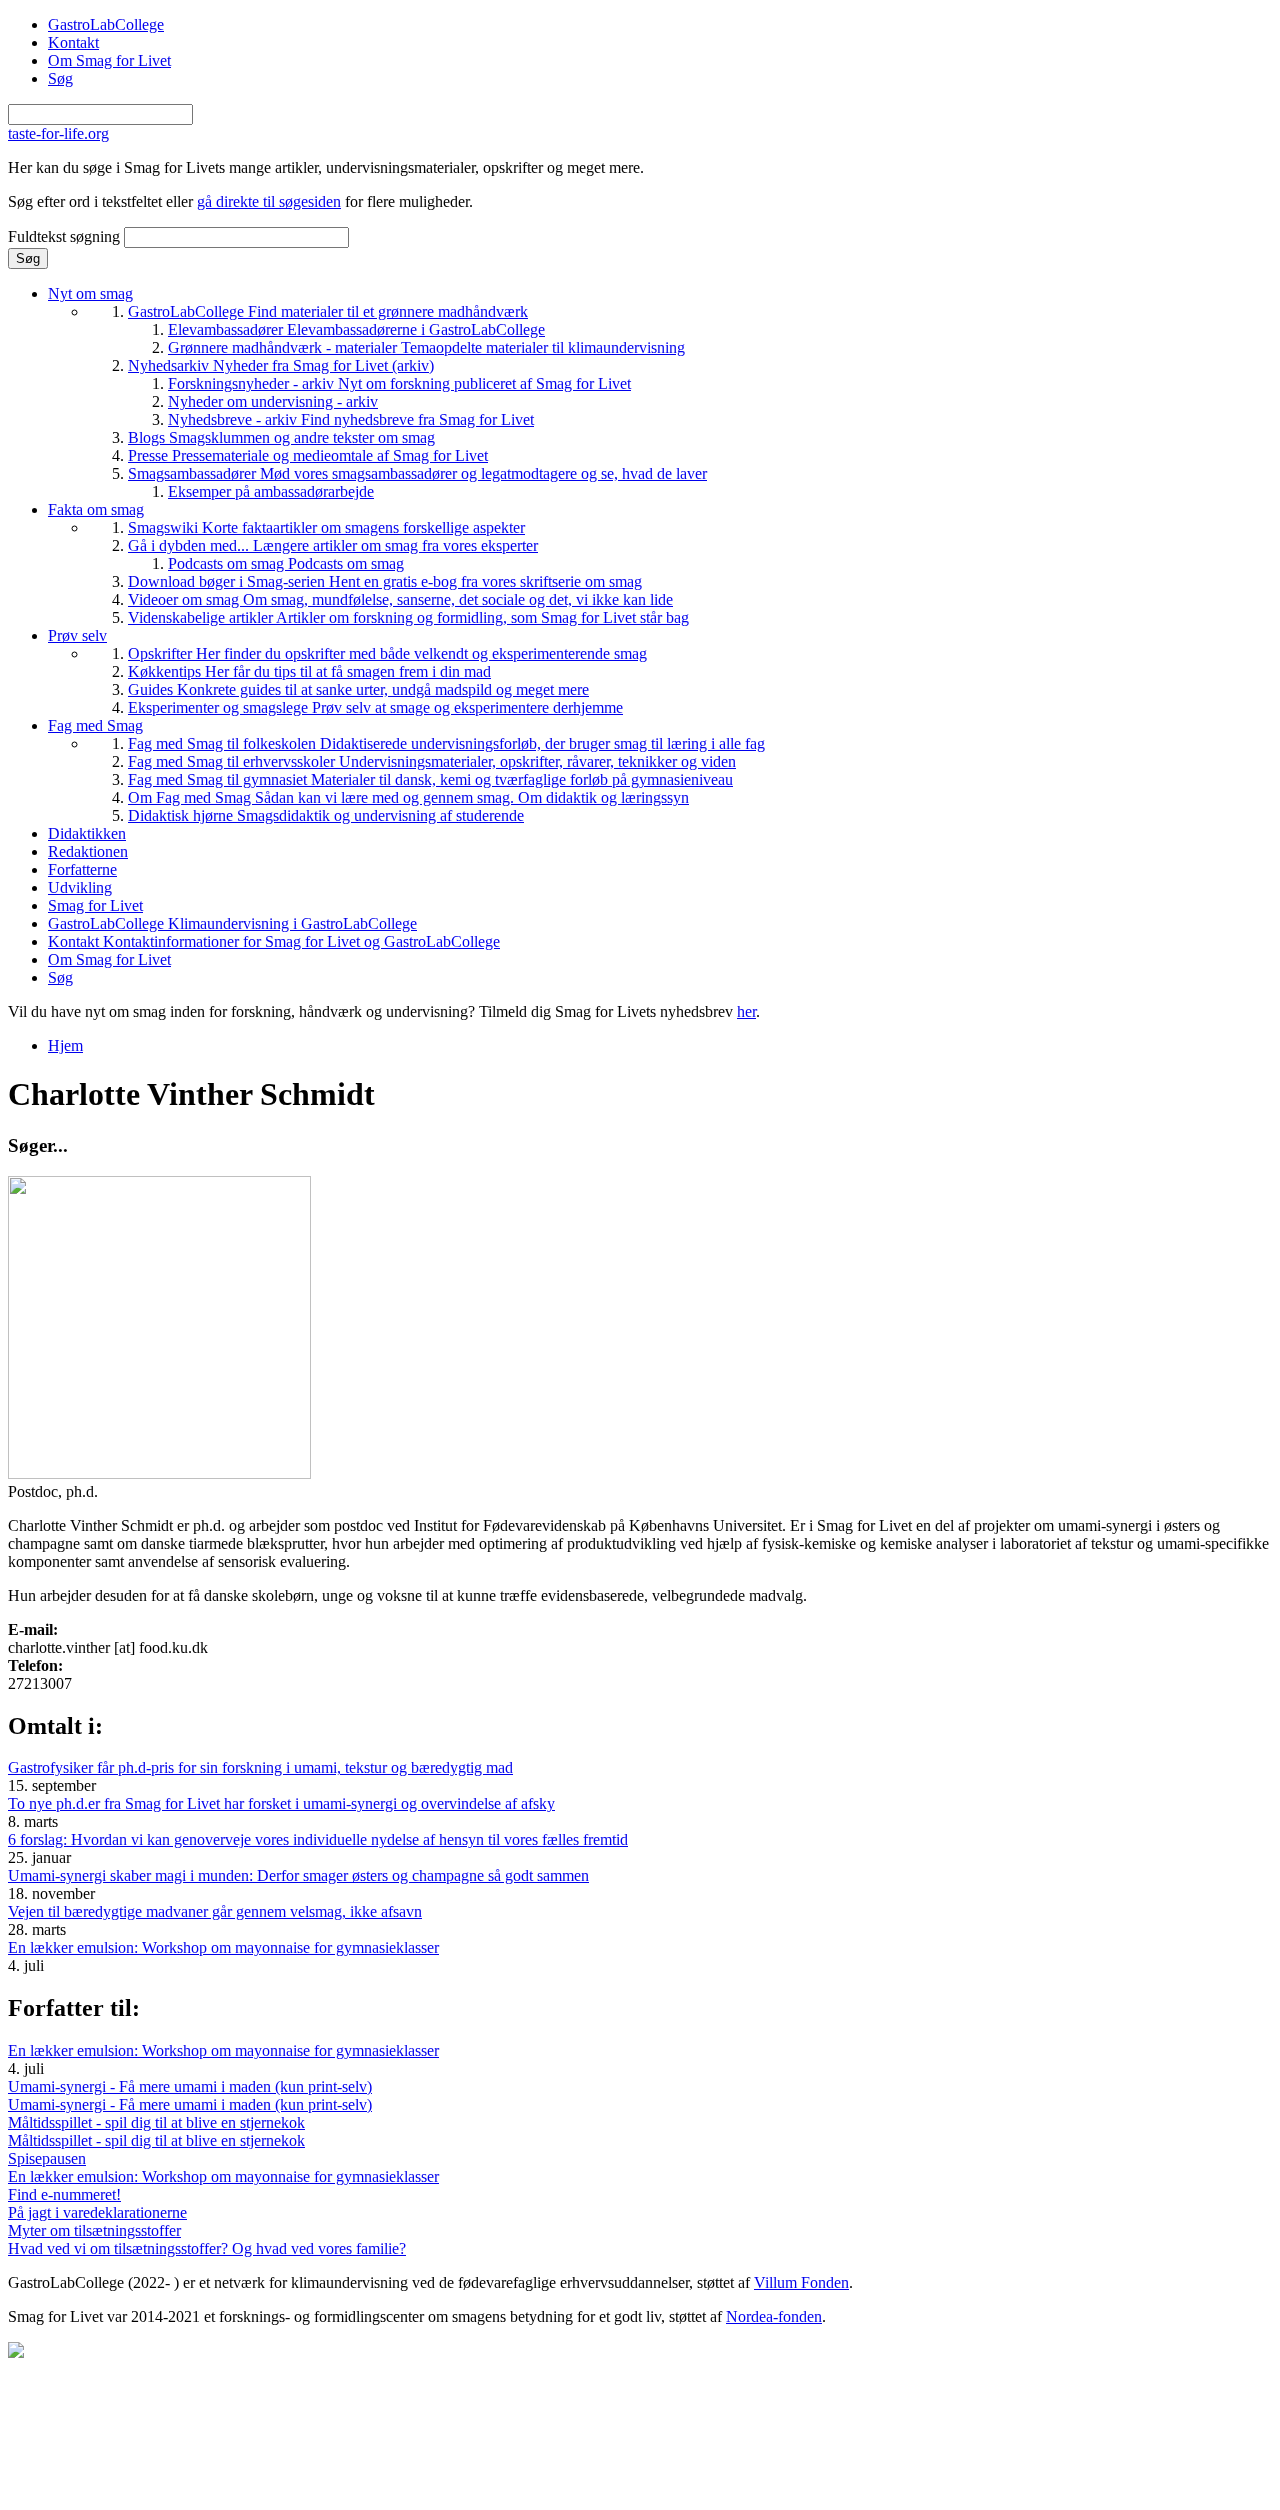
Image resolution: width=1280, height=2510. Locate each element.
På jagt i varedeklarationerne (97, 2212)
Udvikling (80, 887)
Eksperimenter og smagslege (375, 707)
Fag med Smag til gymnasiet (430, 779)
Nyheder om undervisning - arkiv (273, 401)
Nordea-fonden (774, 2316)
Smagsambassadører (417, 473)
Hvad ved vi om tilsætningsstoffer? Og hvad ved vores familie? (207, 2248)
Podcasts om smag (286, 563)
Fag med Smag (95, 725)
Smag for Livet (95, 905)
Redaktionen (88, 851)
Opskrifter (387, 653)
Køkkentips (309, 671)
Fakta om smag (96, 509)
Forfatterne (82, 869)
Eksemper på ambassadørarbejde (271, 491)
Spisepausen (47, 2158)
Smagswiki (326, 527)
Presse (308, 455)
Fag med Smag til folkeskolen (446, 743)
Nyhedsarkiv (281, 365)
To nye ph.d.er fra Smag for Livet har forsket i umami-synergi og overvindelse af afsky (281, 1803)
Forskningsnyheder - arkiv (399, 383)
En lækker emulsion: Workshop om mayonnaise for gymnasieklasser (223, 1947)
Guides (358, 689)
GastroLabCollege (106, 24)
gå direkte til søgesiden (269, 201)
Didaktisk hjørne (326, 815)
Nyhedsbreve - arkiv (351, 419)
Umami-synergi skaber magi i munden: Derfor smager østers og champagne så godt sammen (298, 1875)
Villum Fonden (801, 2282)
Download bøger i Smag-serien (385, 581)
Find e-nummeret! (64, 2194)
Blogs (281, 437)
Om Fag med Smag (408, 797)
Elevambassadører (356, 329)
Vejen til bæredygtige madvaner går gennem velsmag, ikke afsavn (215, 1911)
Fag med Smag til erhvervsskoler (432, 761)
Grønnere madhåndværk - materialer (426, 347)
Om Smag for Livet (109, 60)
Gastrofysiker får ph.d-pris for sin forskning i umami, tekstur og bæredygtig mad (260, 1767)
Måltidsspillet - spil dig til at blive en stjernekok (156, 2122)
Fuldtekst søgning (66, 236)
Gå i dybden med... (333, 545)
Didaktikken (87, 833)
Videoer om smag (400, 599)
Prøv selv (77, 635)
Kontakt (73, 42)
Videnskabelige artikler (408, 617)
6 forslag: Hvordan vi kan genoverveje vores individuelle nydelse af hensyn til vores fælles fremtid (318, 1839)
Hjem (65, 1045)
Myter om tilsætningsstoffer (94, 2230)
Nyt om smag (90, 293)
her (746, 1011)
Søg (60, 78)
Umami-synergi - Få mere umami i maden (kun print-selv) (190, 2086)
